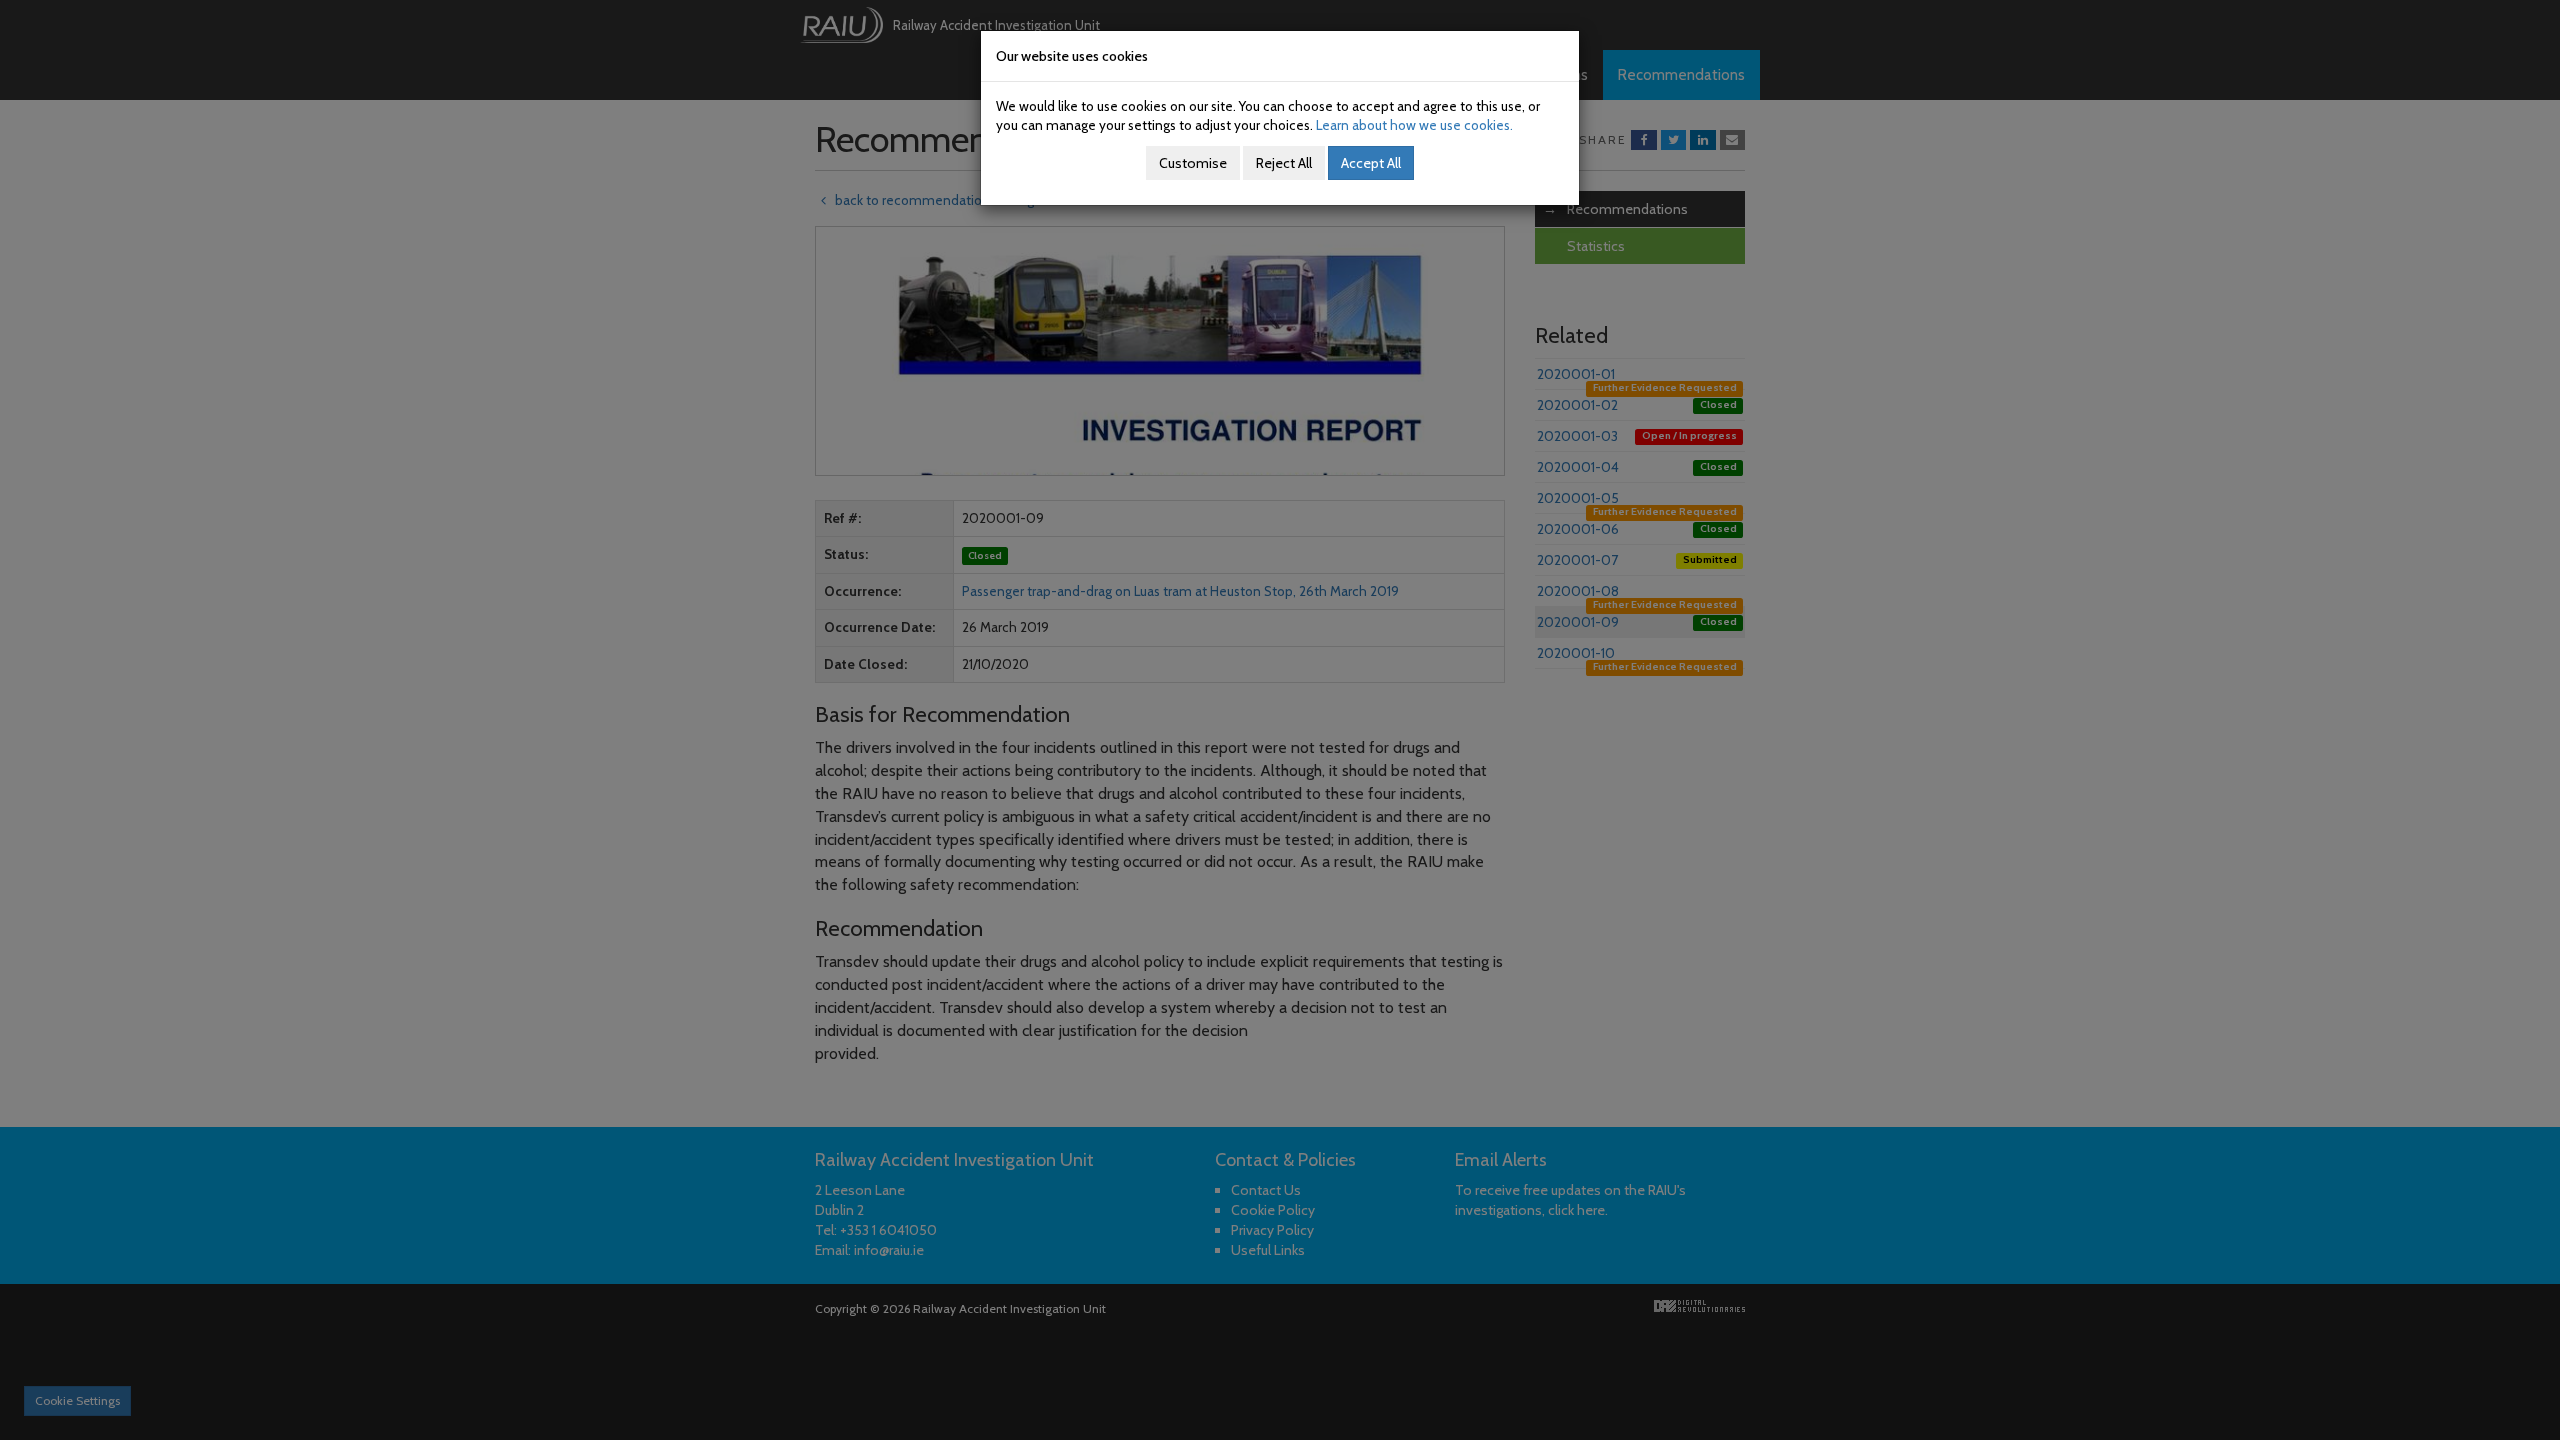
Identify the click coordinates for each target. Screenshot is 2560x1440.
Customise (1193, 163)
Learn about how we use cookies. (1414, 125)
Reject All (1284, 163)
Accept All (1371, 163)
